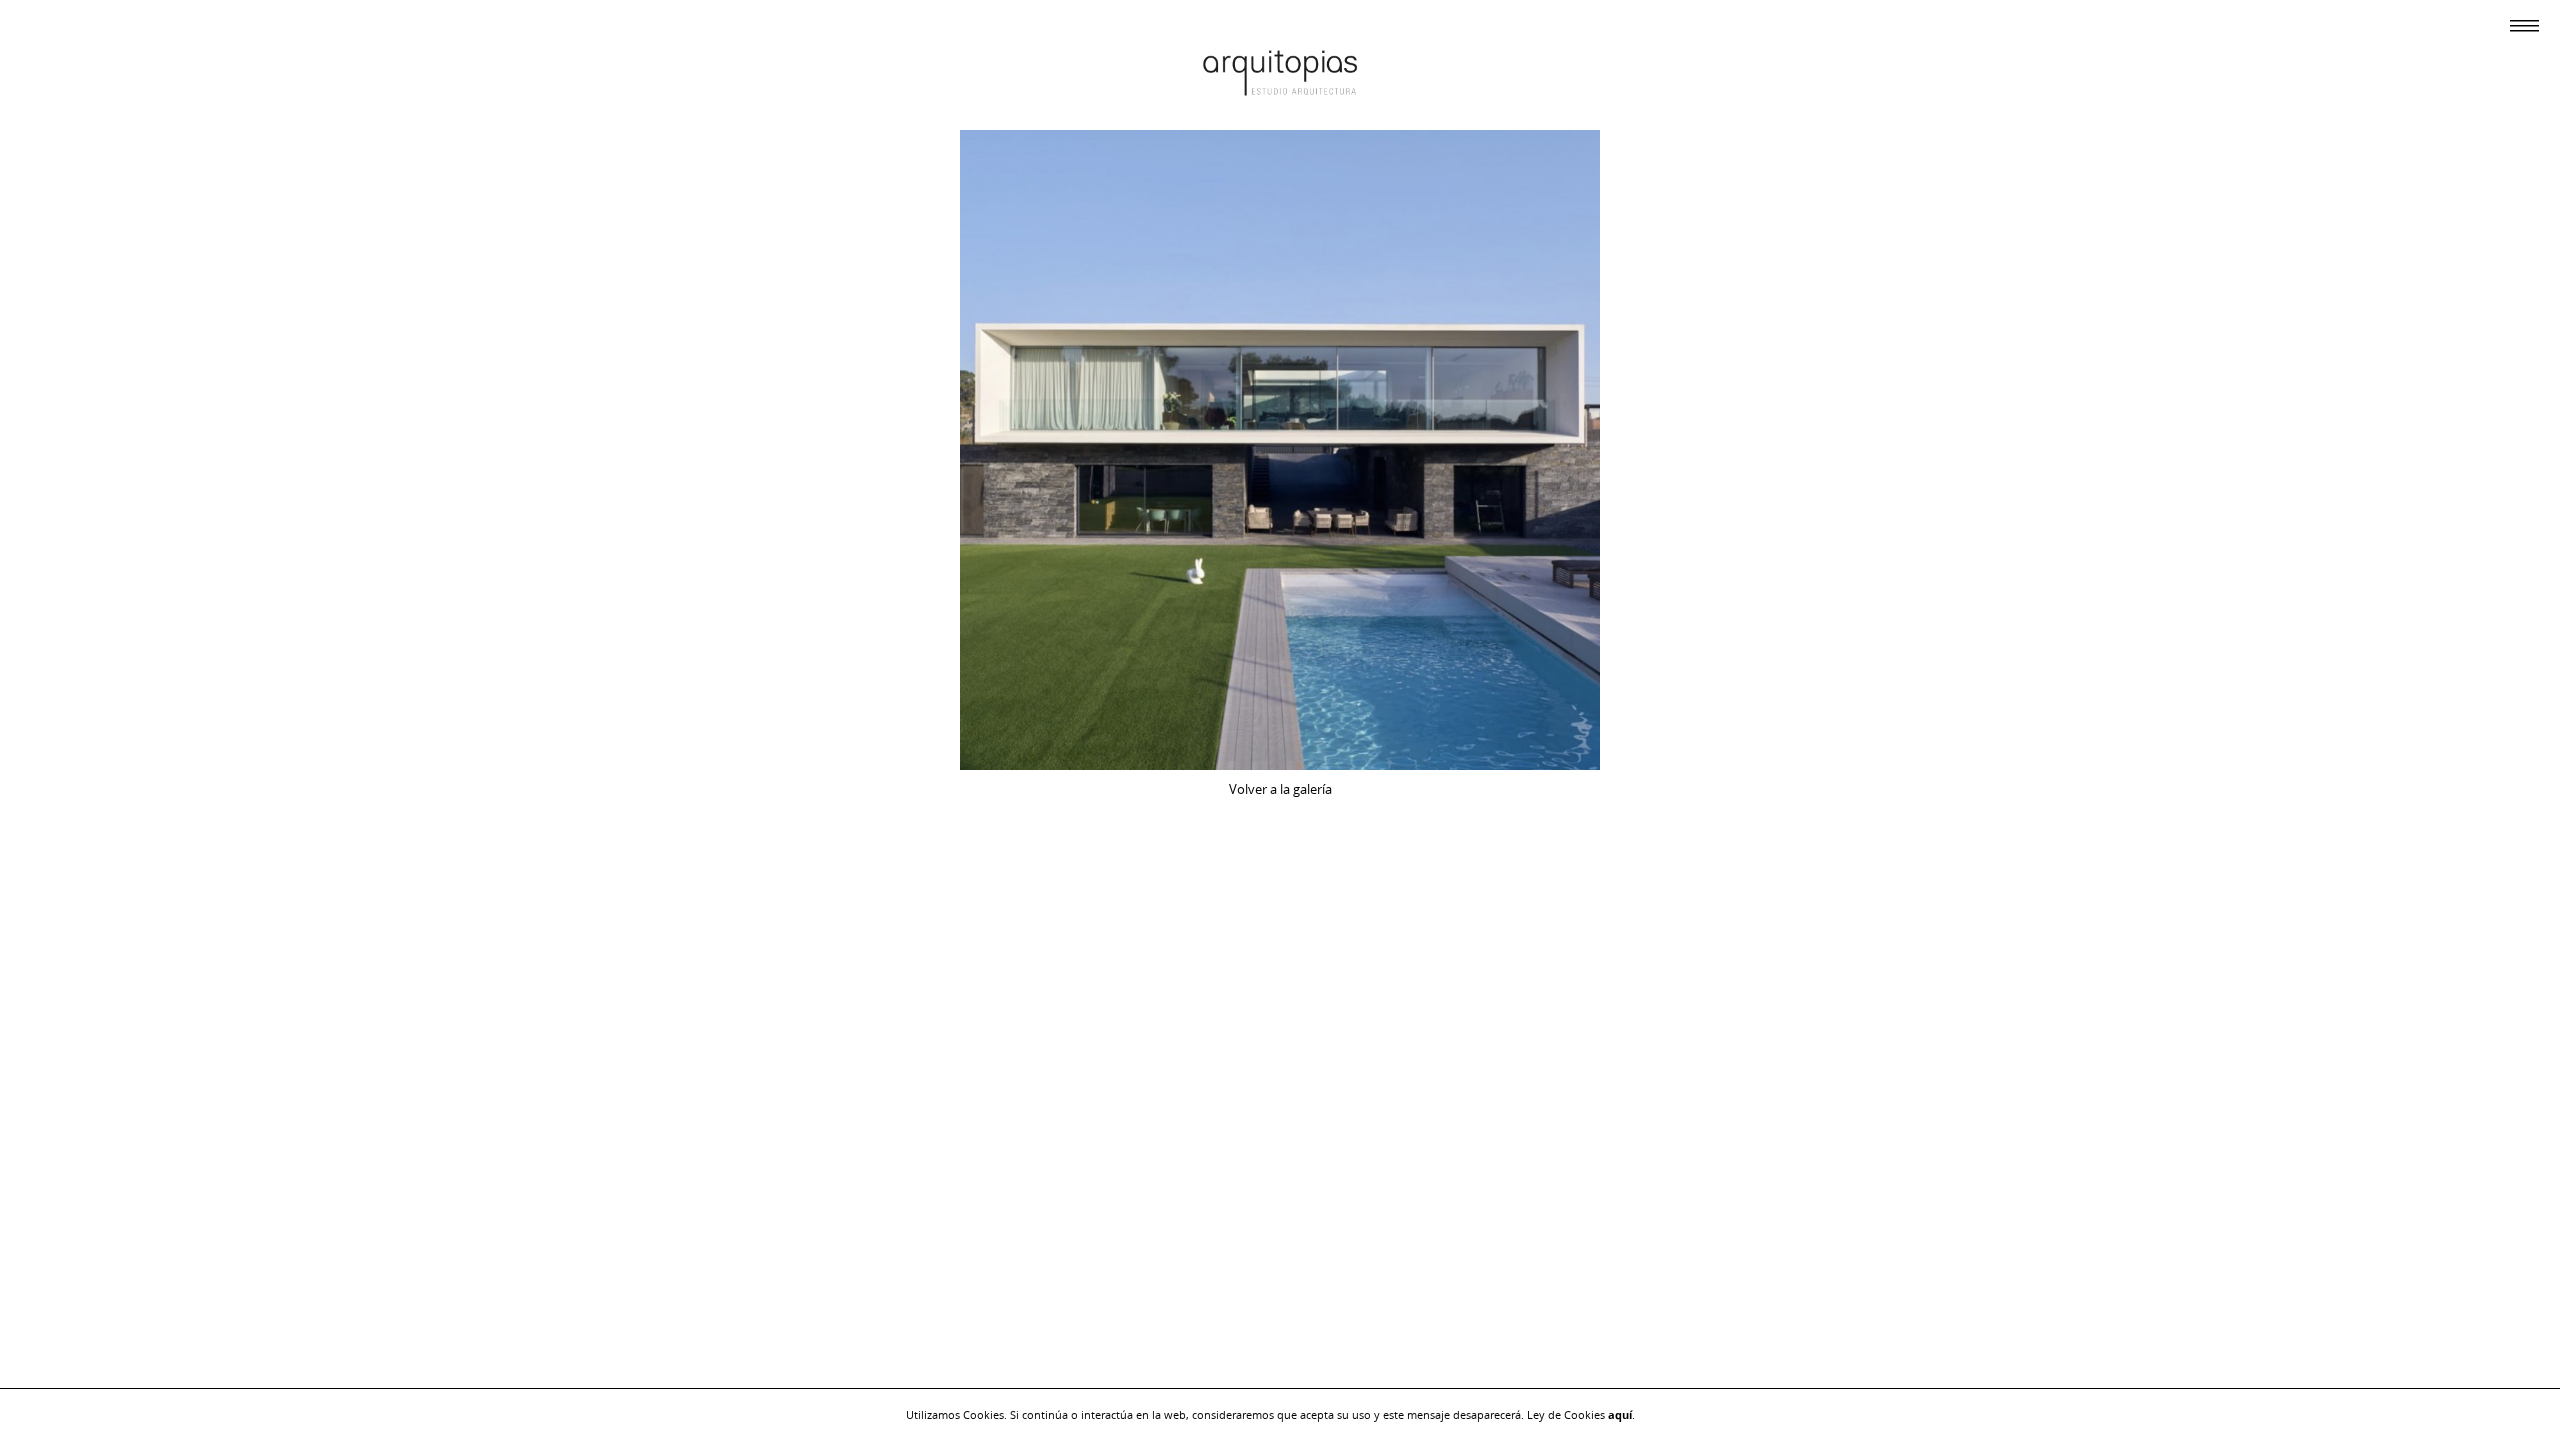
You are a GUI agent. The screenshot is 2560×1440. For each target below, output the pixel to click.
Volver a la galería (1280, 789)
